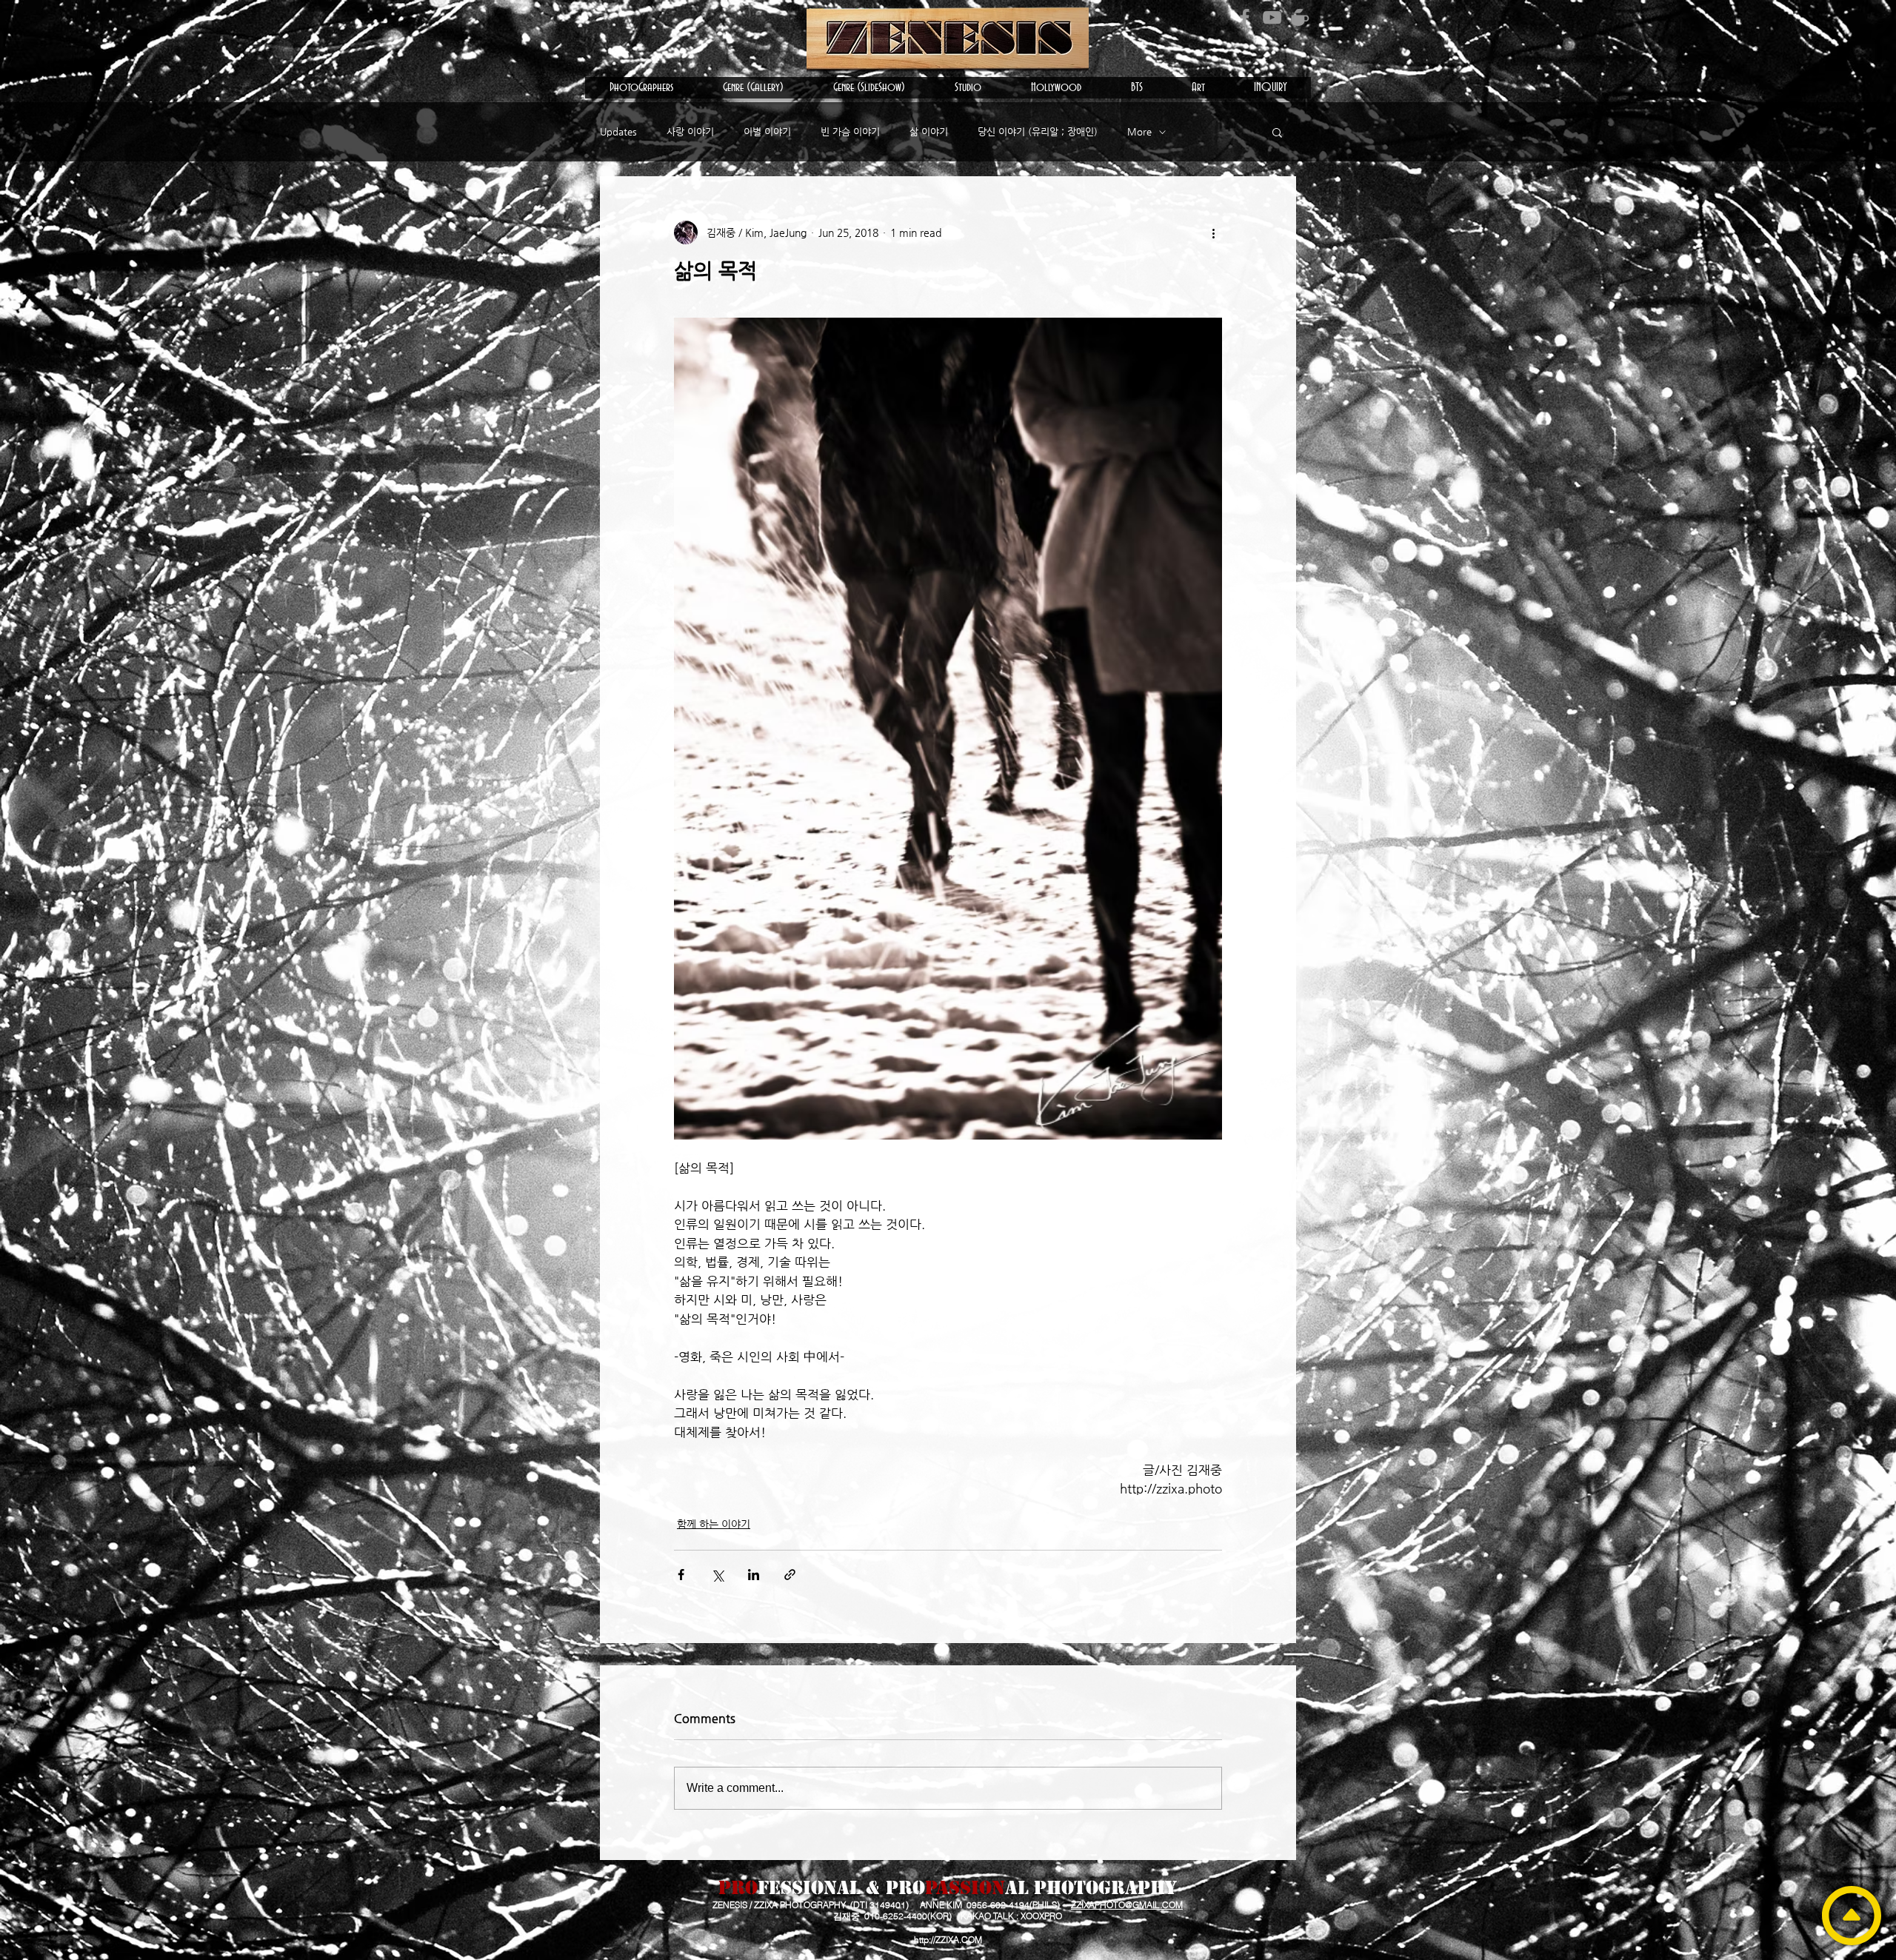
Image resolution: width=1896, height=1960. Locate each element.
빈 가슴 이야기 (850, 131)
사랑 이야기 (690, 131)
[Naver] (1299, 17)
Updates (618, 131)
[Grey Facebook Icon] (1245, 17)
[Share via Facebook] (681, 1575)
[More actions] (1213, 233)
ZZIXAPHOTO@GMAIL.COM (1127, 1905)
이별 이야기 (767, 131)
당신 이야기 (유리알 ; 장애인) (1038, 131)
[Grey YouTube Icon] (1272, 17)
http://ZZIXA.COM (948, 1940)
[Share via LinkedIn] (754, 1575)
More (1139, 131)
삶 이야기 (929, 131)
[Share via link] (790, 1575)
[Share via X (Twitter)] (717, 1575)
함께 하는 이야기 (714, 1524)
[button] (641, 88)
